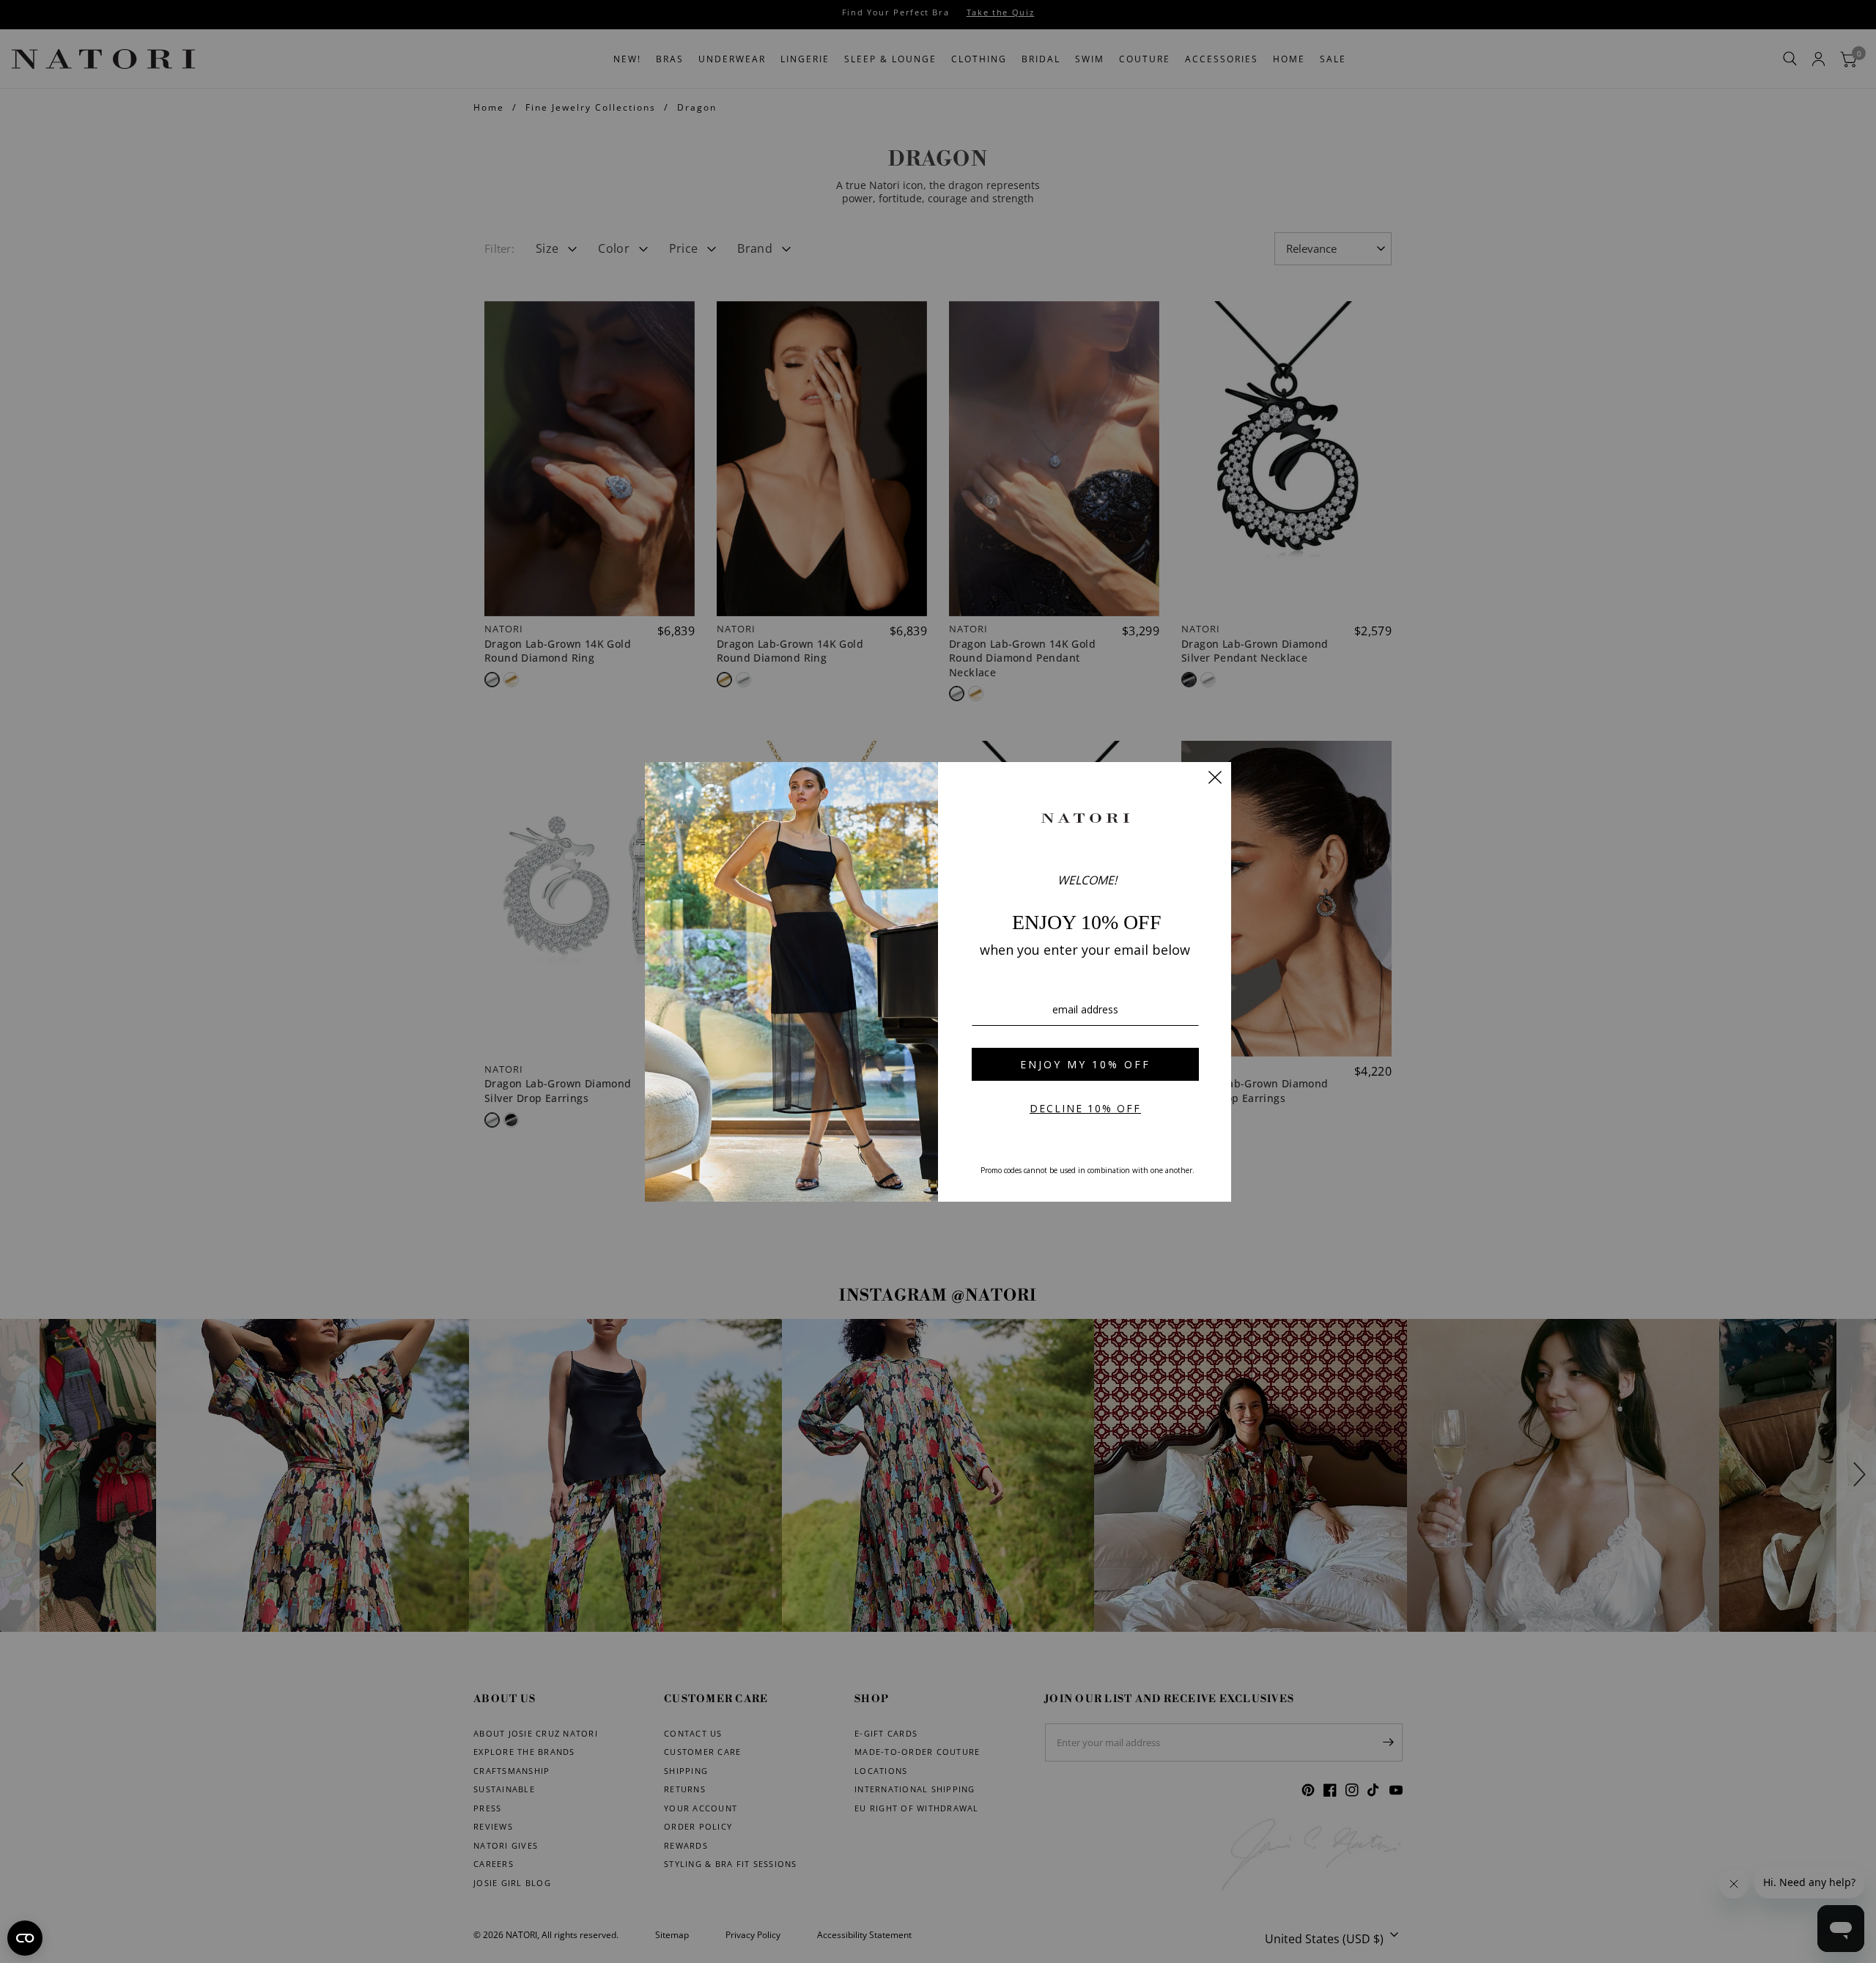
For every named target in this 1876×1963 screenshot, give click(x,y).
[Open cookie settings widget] (25, 1938)
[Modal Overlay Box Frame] (938, 982)
